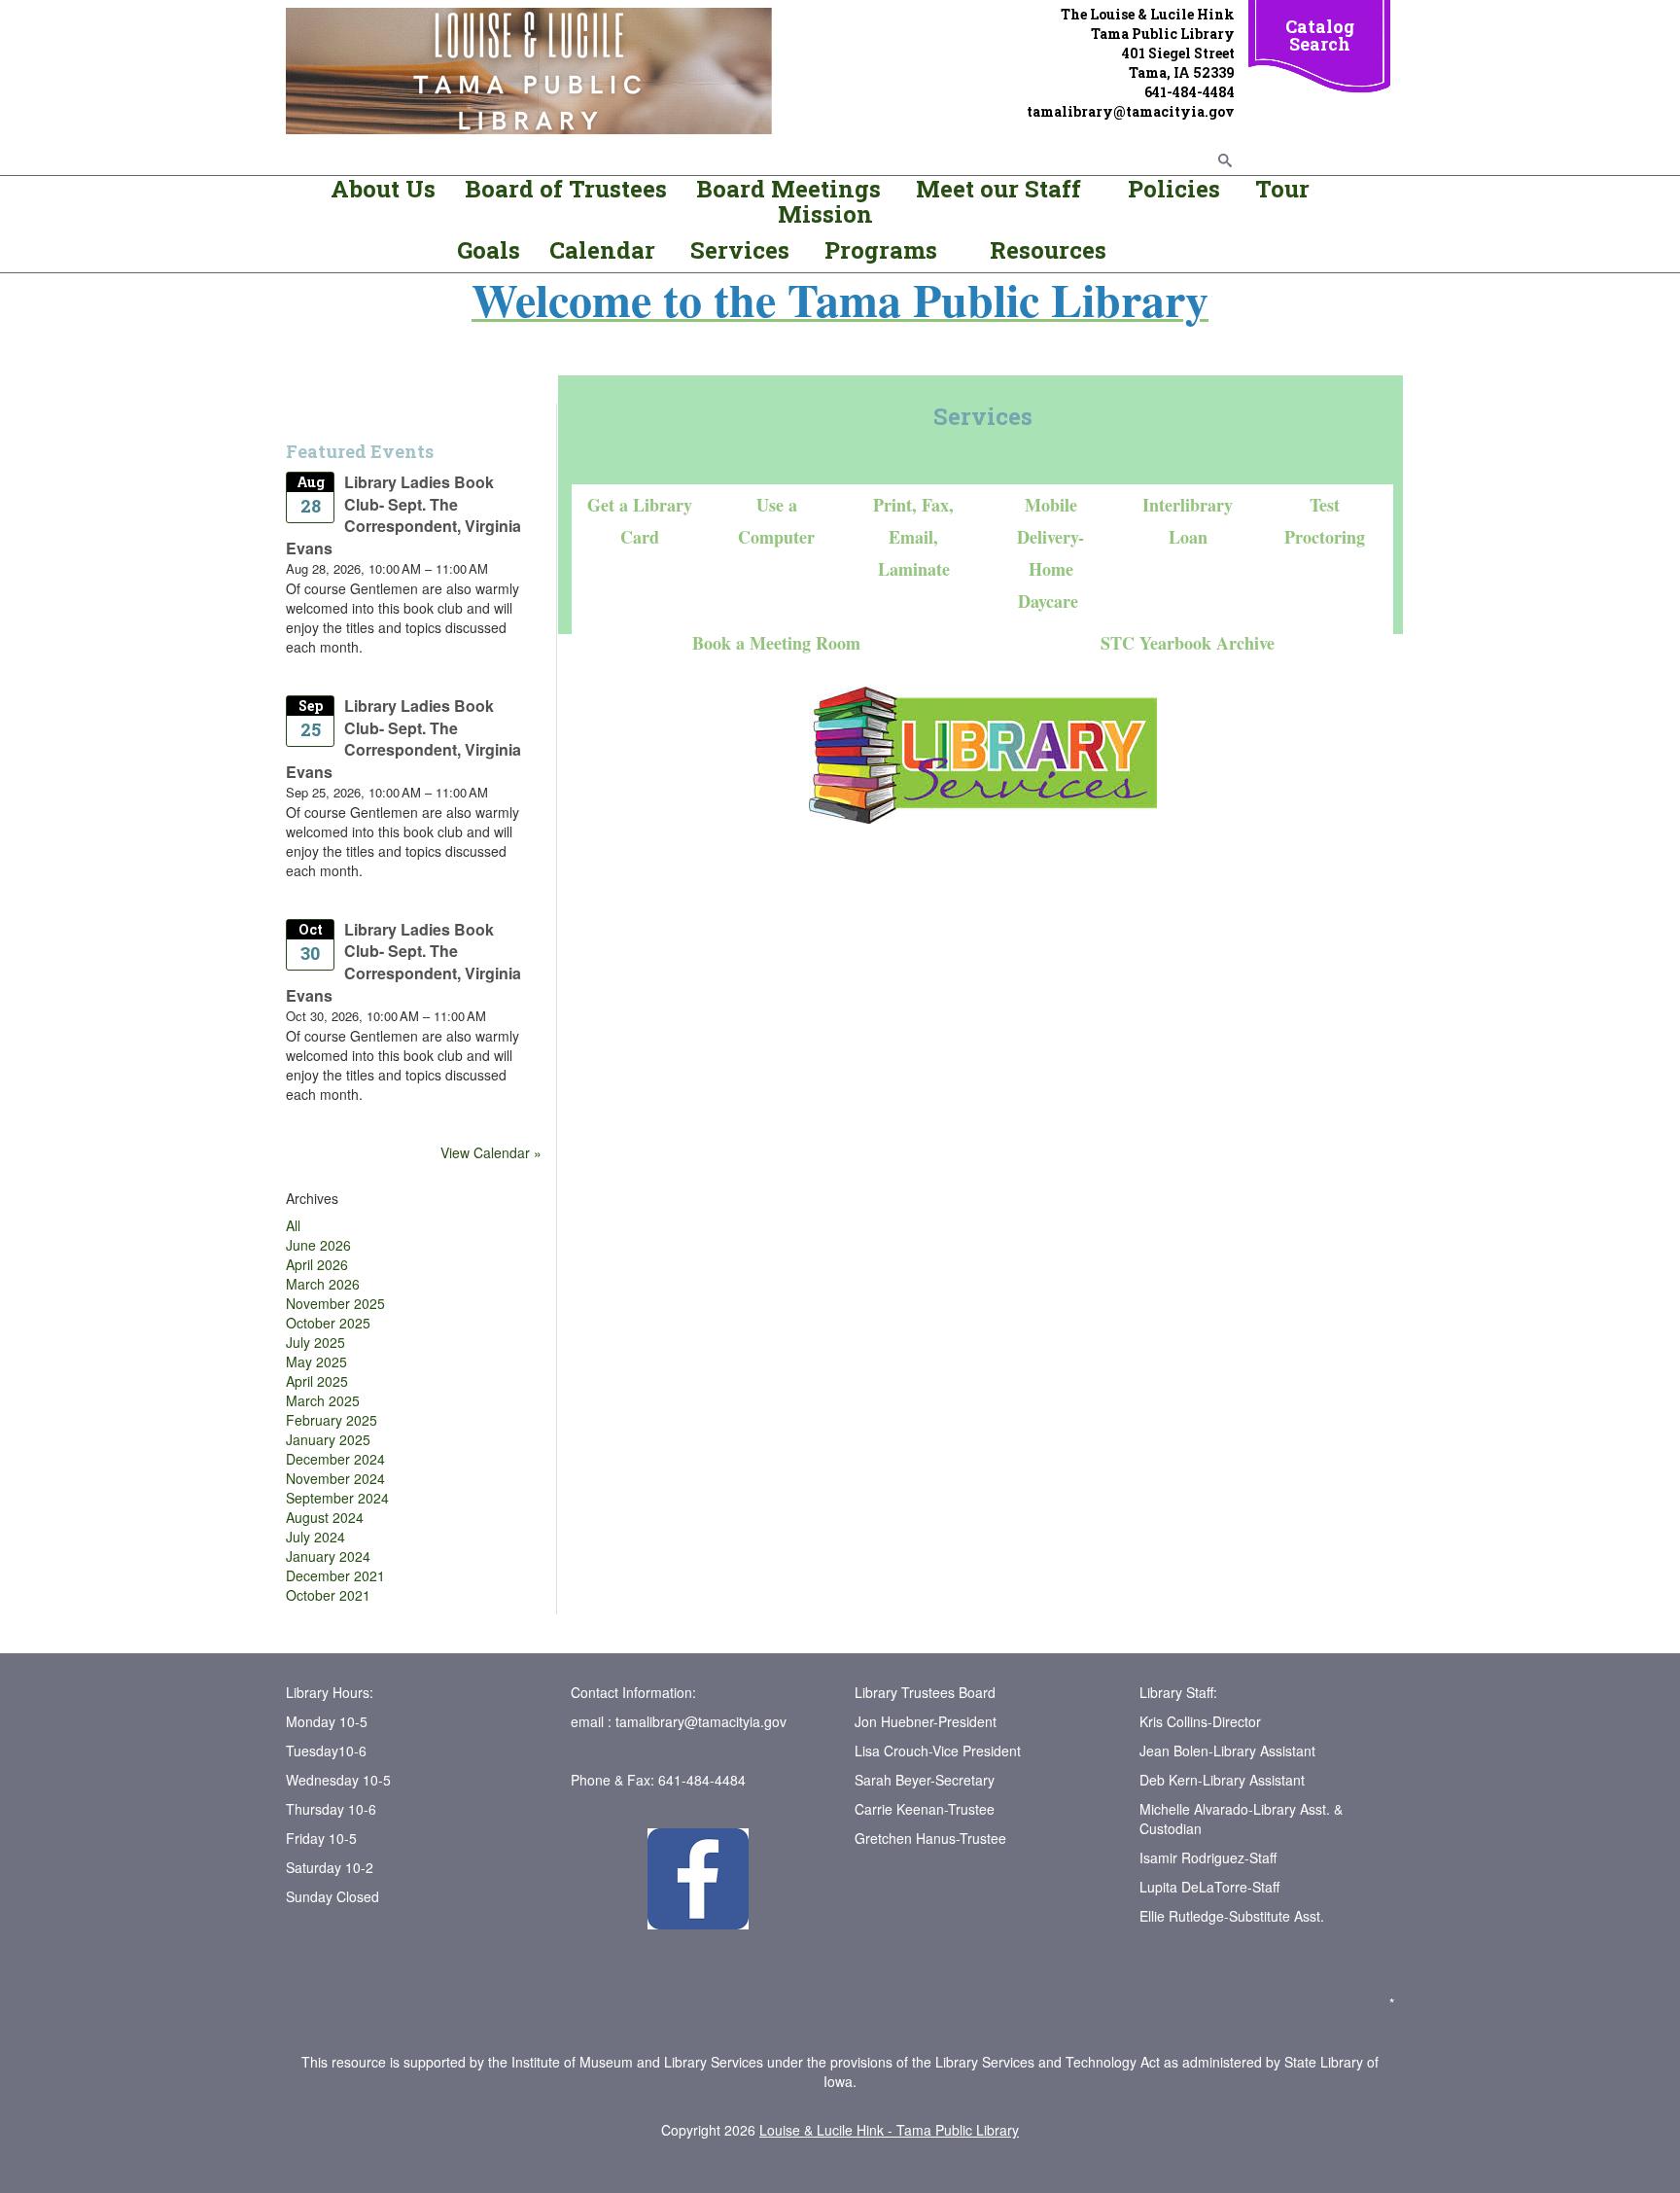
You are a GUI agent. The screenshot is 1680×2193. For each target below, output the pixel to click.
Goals (491, 250)
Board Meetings (788, 189)
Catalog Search (1320, 35)
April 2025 (317, 1381)
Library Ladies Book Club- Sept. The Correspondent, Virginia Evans (403, 515)
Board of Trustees (566, 189)
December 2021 (335, 1575)
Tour (1282, 189)
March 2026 (323, 1284)
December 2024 (335, 1459)
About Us (383, 189)
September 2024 (337, 1498)
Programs (881, 250)
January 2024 (328, 1556)
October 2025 (328, 1323)
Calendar (602, 250)
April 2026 (317, 1264)
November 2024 (335, 1478)
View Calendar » (491, 1152)
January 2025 (328, 1439)
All (293, 1225)
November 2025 (335, 1303)
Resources (1048, 250)
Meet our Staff (998, 189)
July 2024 (315, 1537)
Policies (1171, 189)
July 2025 (315, 1342)
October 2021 (328, 1595)
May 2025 (316, 1362)
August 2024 (325, 1517)
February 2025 (332, 1420)
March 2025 (323, 1400)
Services (743, 250)
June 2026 (318, 1245)
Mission (825, 214)
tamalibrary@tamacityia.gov (701, 1721)
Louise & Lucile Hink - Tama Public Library (889, 2130)
